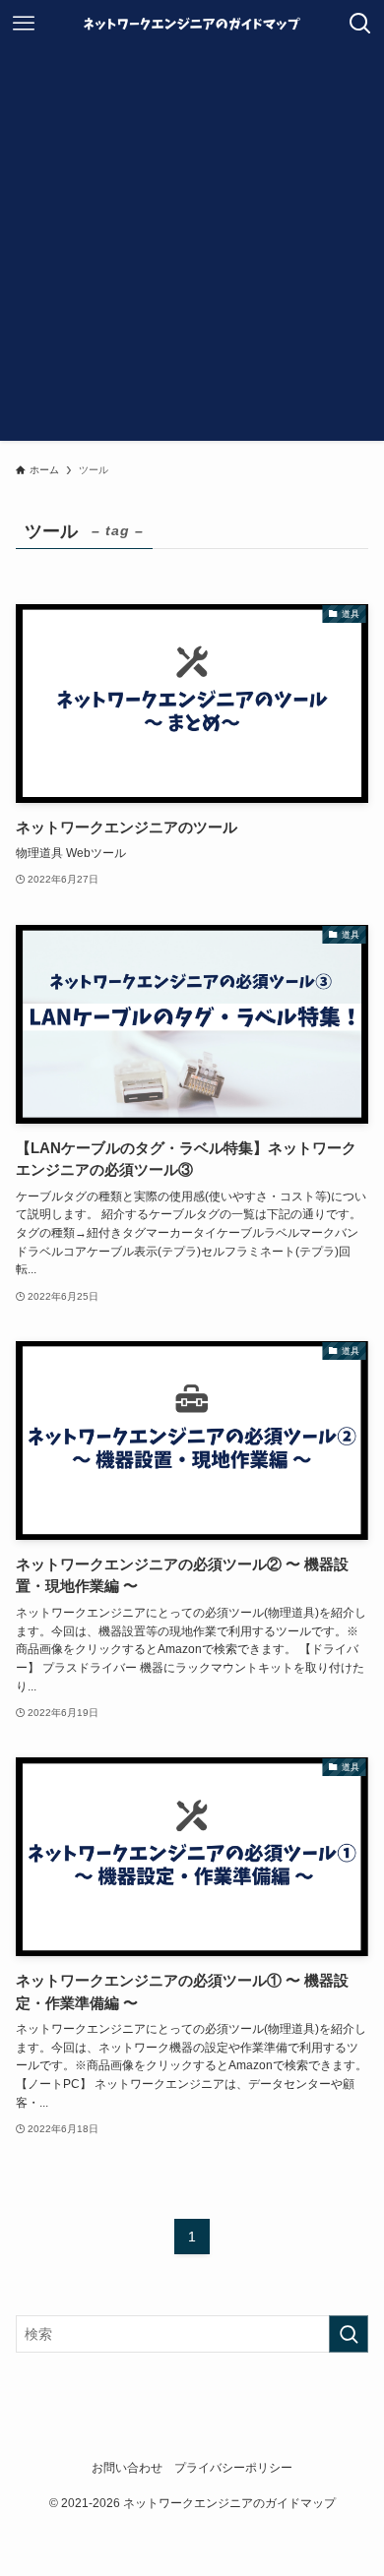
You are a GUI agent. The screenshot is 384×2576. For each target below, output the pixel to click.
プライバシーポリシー (233, 2467)
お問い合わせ (127, 2467)
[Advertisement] (192, 249)
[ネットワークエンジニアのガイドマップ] (192, 24)
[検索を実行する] (349, 2334)
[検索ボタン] (360, 24)
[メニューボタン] (24, 24)
